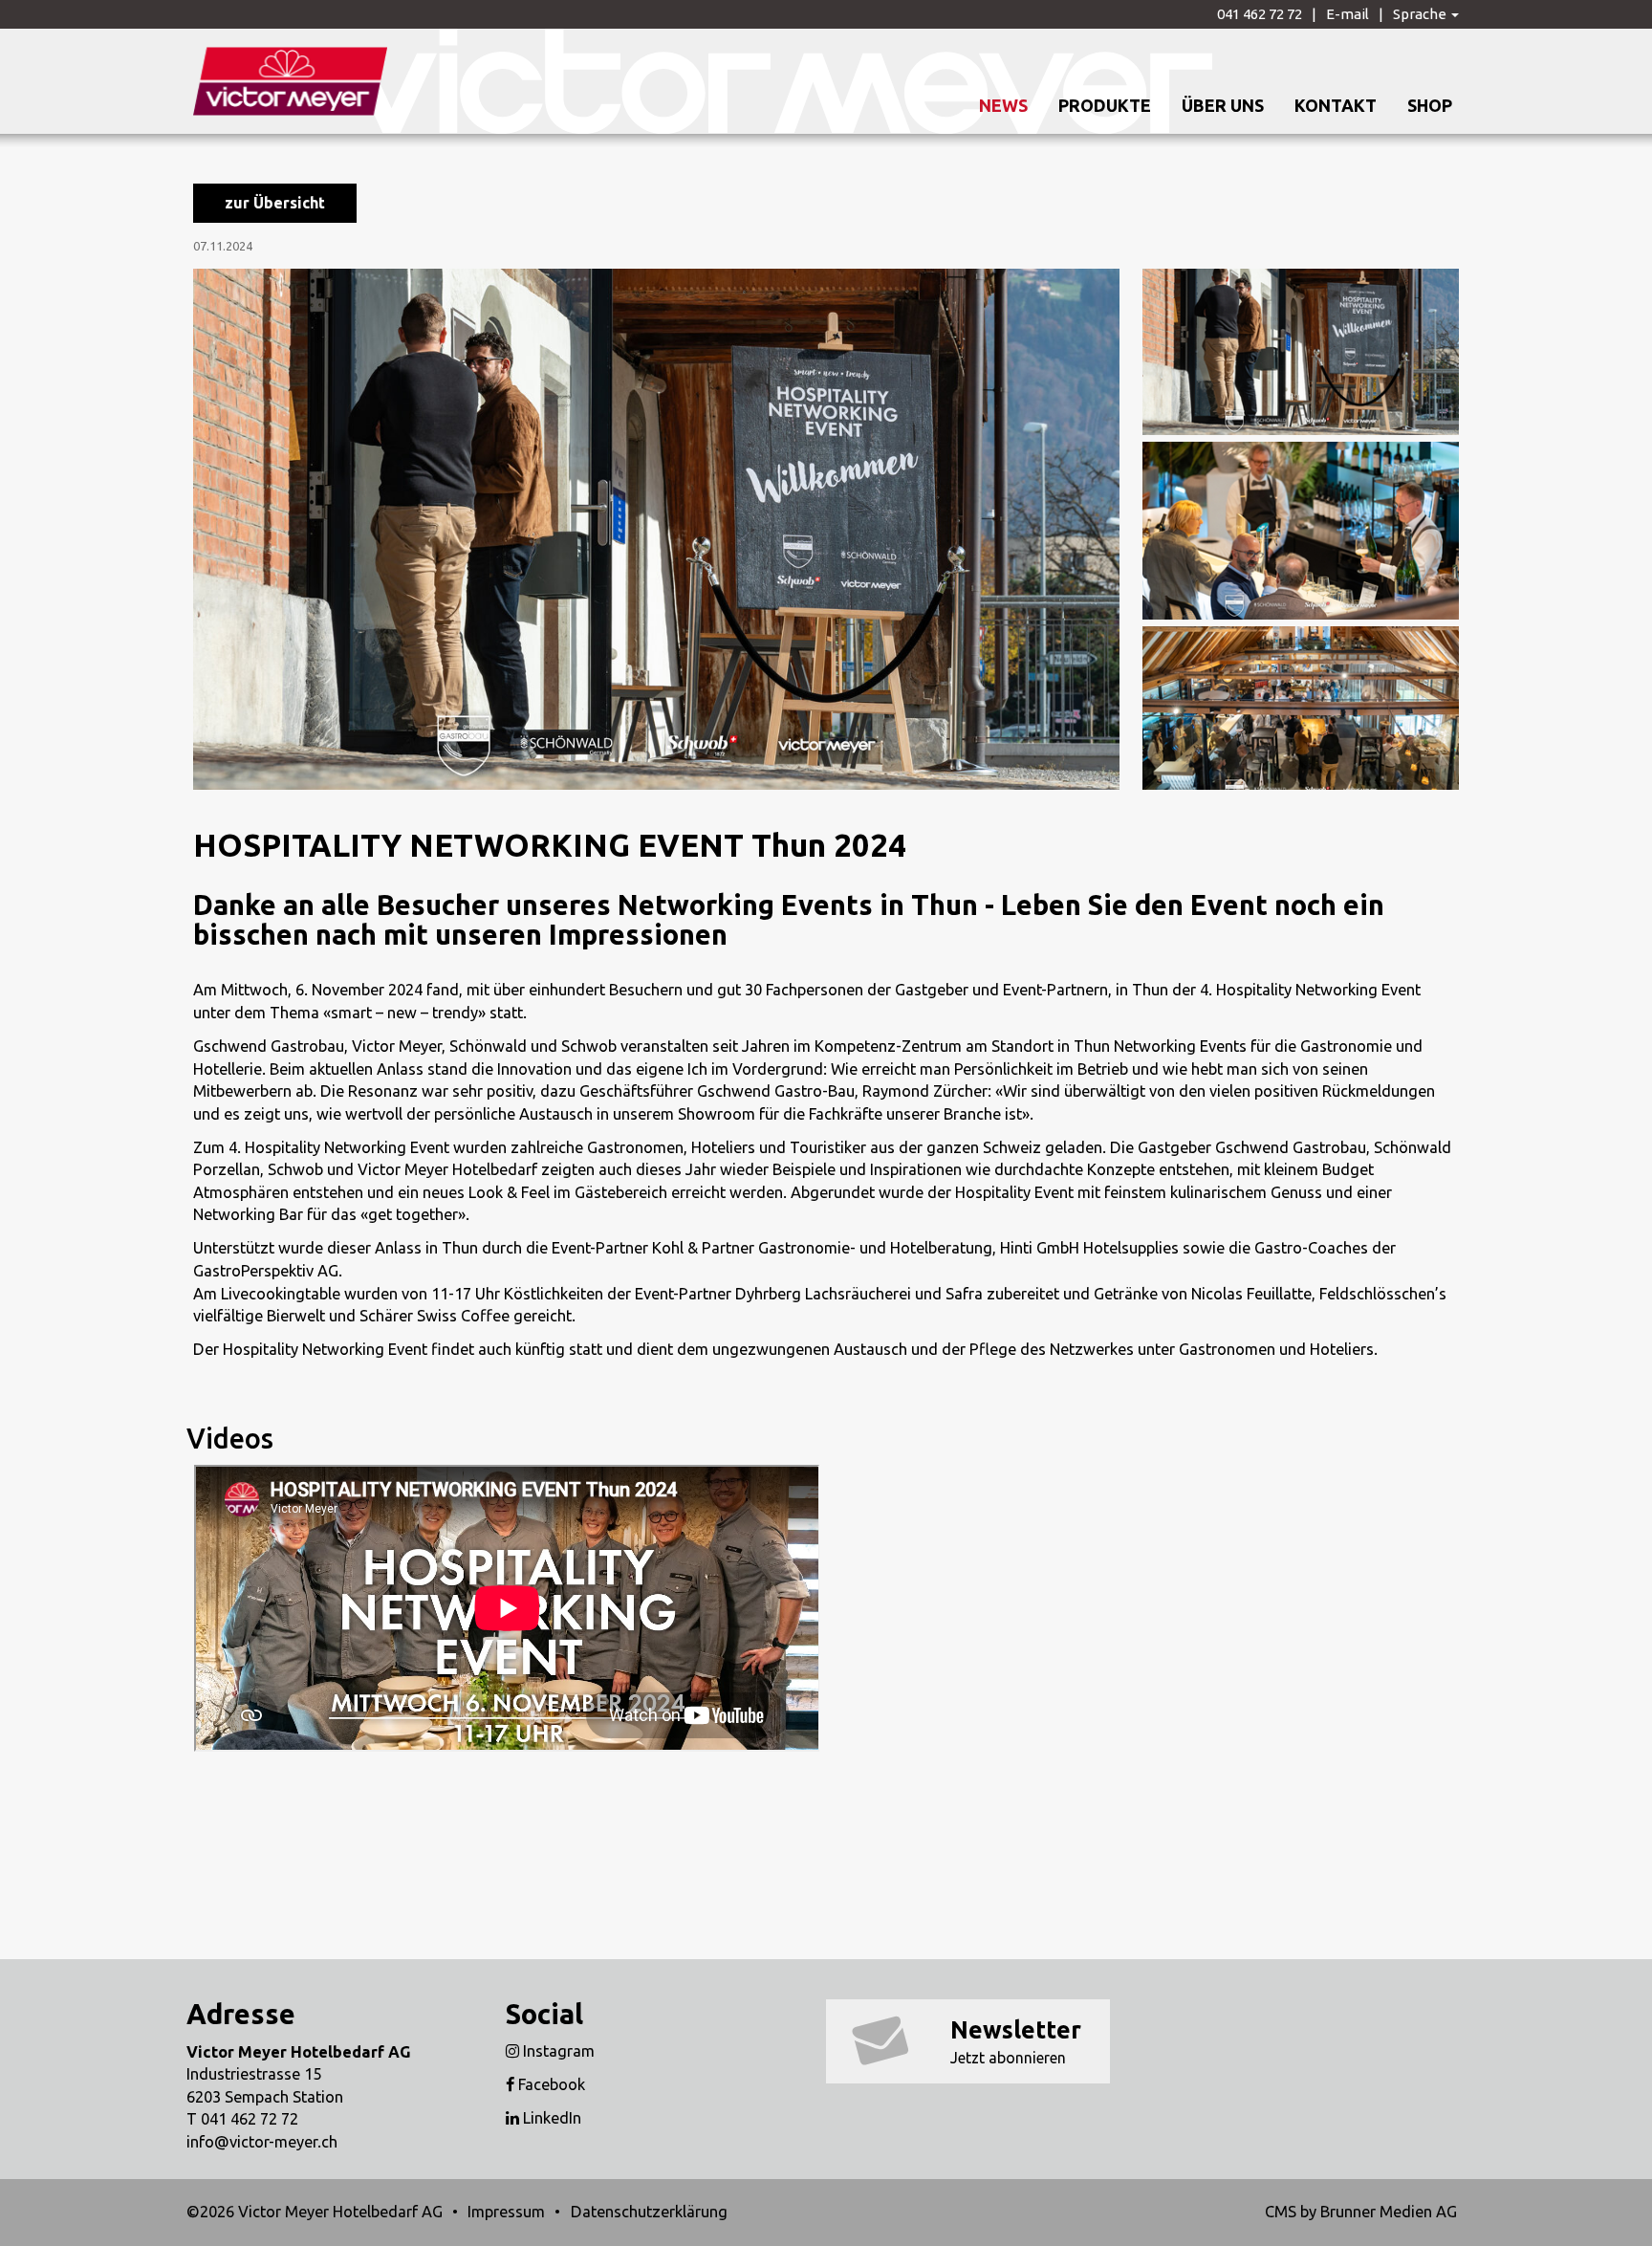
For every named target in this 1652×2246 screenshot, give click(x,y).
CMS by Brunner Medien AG (1361, 2212)
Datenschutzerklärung (649, 2212)
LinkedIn (550, 2118)
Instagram (557, 2051)
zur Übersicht (275, 203)
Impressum (506, 2212)
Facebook (550, 2084)
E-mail (1348, 14)
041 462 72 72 (1260, 14)
